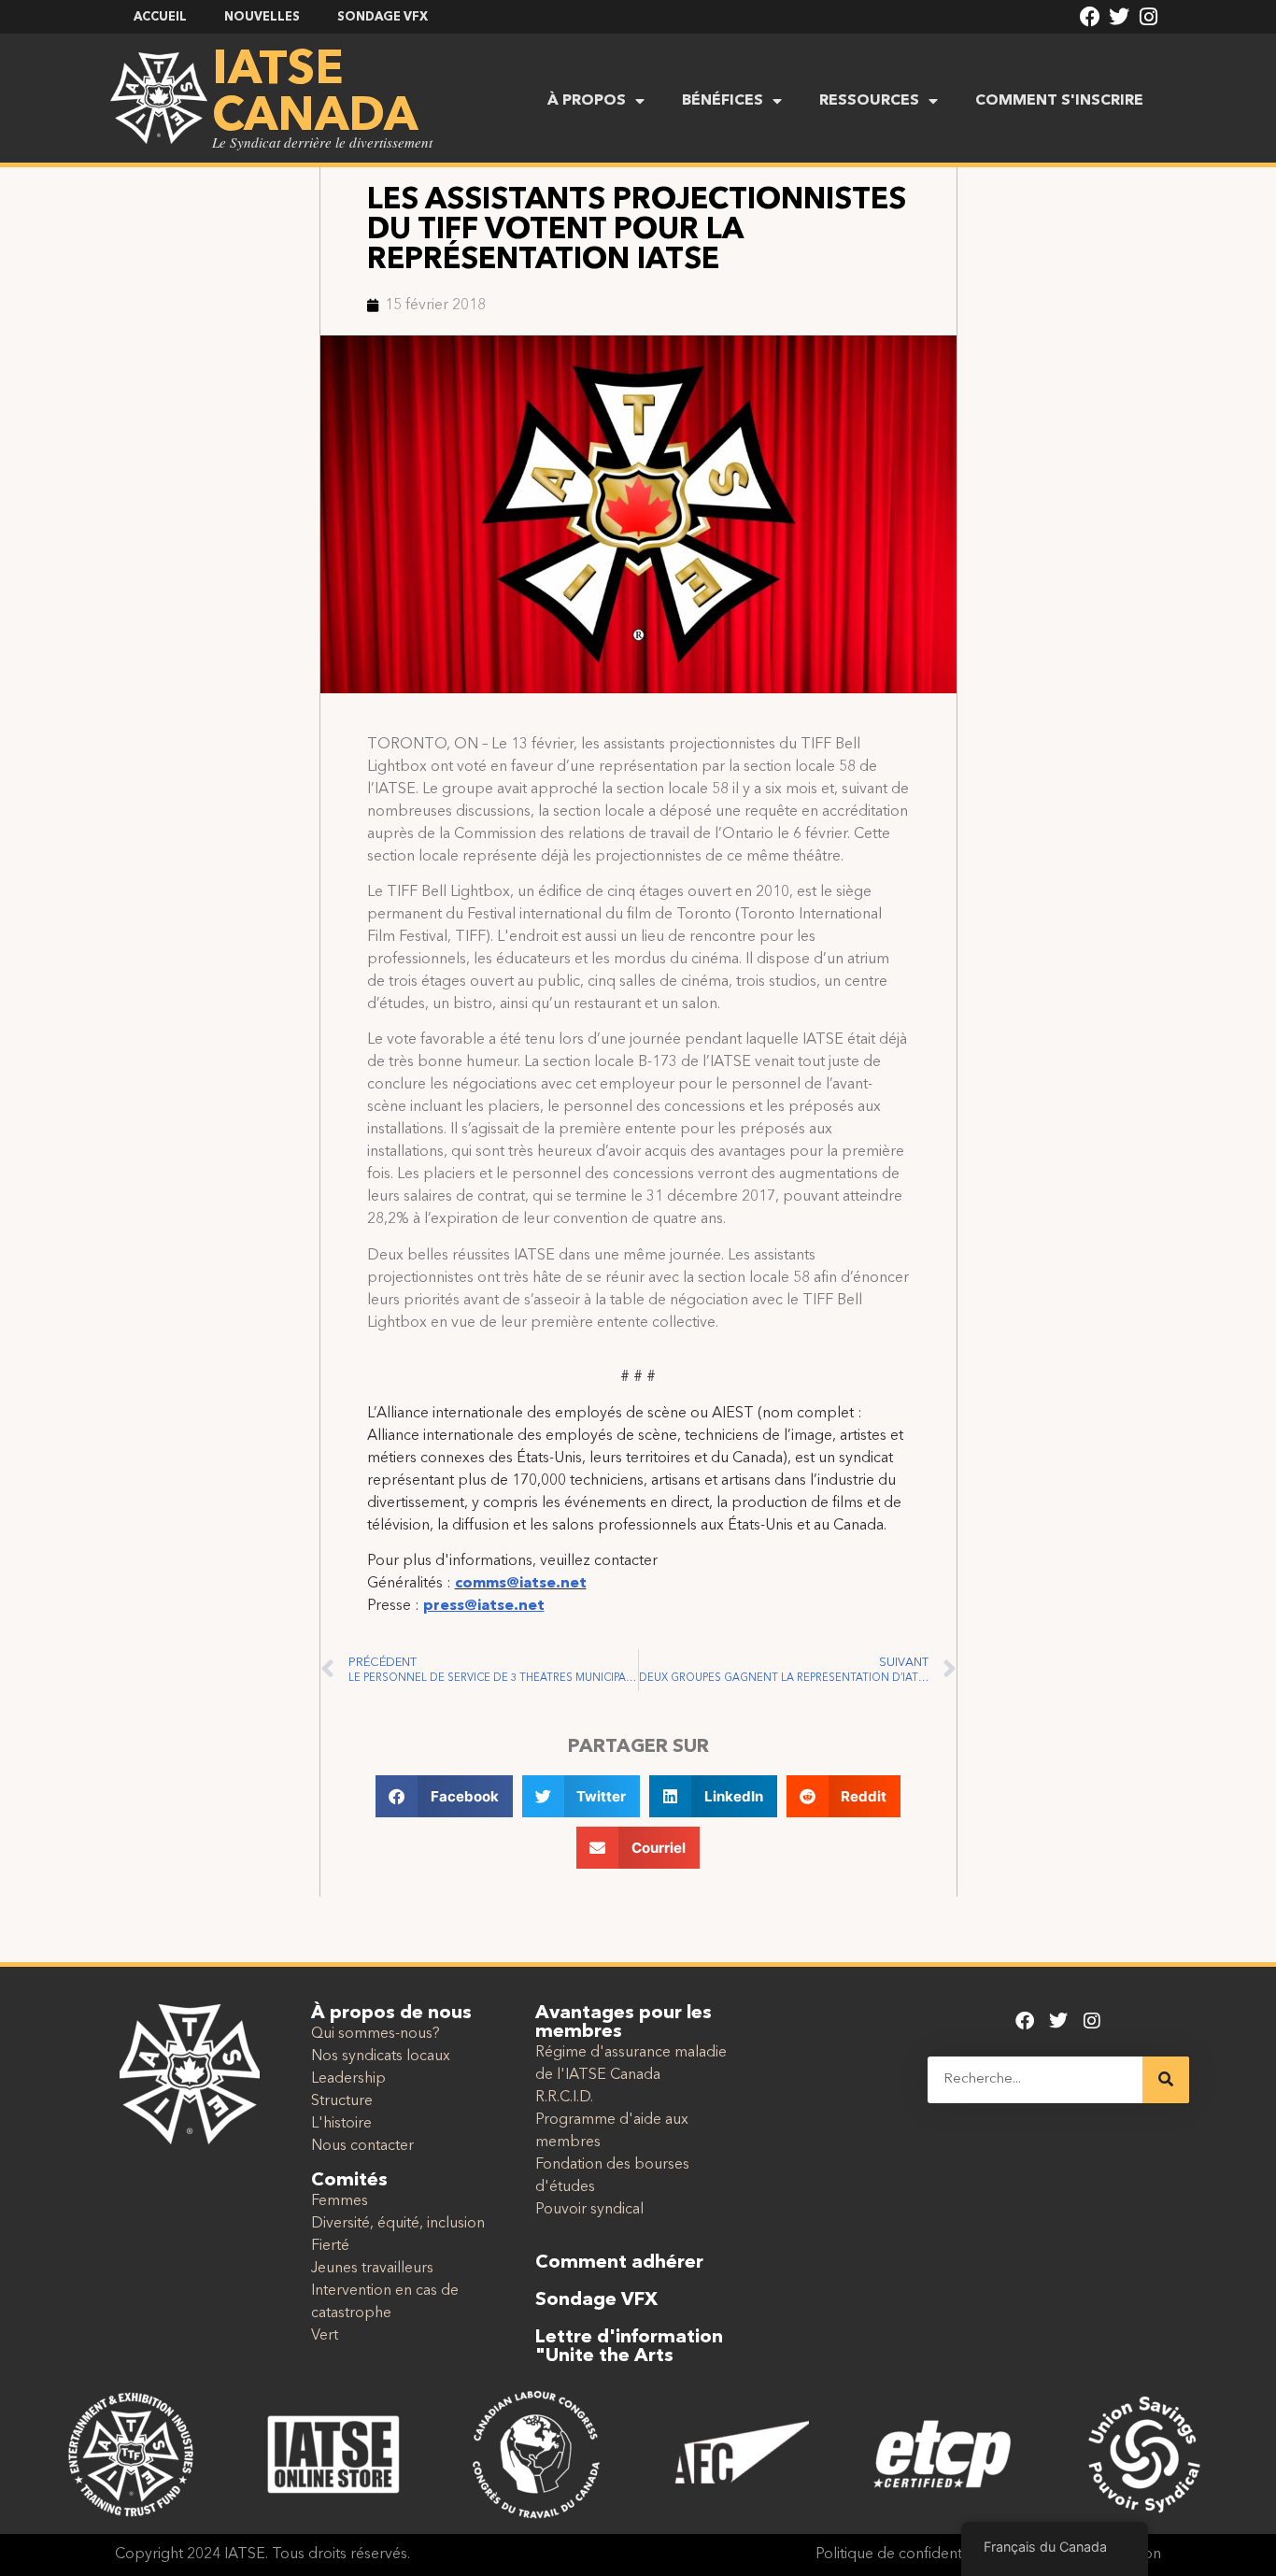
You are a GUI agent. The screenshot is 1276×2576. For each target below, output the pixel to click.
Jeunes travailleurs (372, 2269)
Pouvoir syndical (589, 2210)
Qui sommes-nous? (376, 2034)
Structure (342, 2101)
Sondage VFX (596, 2300)
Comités (349, 2181)
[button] (444, 1796)
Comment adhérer (619, 2263)
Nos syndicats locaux (381, 2057)
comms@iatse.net (521, 1584)
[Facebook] (1090, 17)
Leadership (348, 2079)
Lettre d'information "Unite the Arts (629, 2347)
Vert (325, 2336)
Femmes (340, 2201)
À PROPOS (587, 101)
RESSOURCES (869, 101)
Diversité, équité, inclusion (398, 2224)
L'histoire (341, 2124)
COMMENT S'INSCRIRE (1059, 101)
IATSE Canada (315, 94)
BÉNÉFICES (723, 101)
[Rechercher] (1166, 2080)
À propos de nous (391, 2014)
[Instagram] (1149, 17)
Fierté (330, 2246)
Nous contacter (362, 2146)
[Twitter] (1119, 17)
